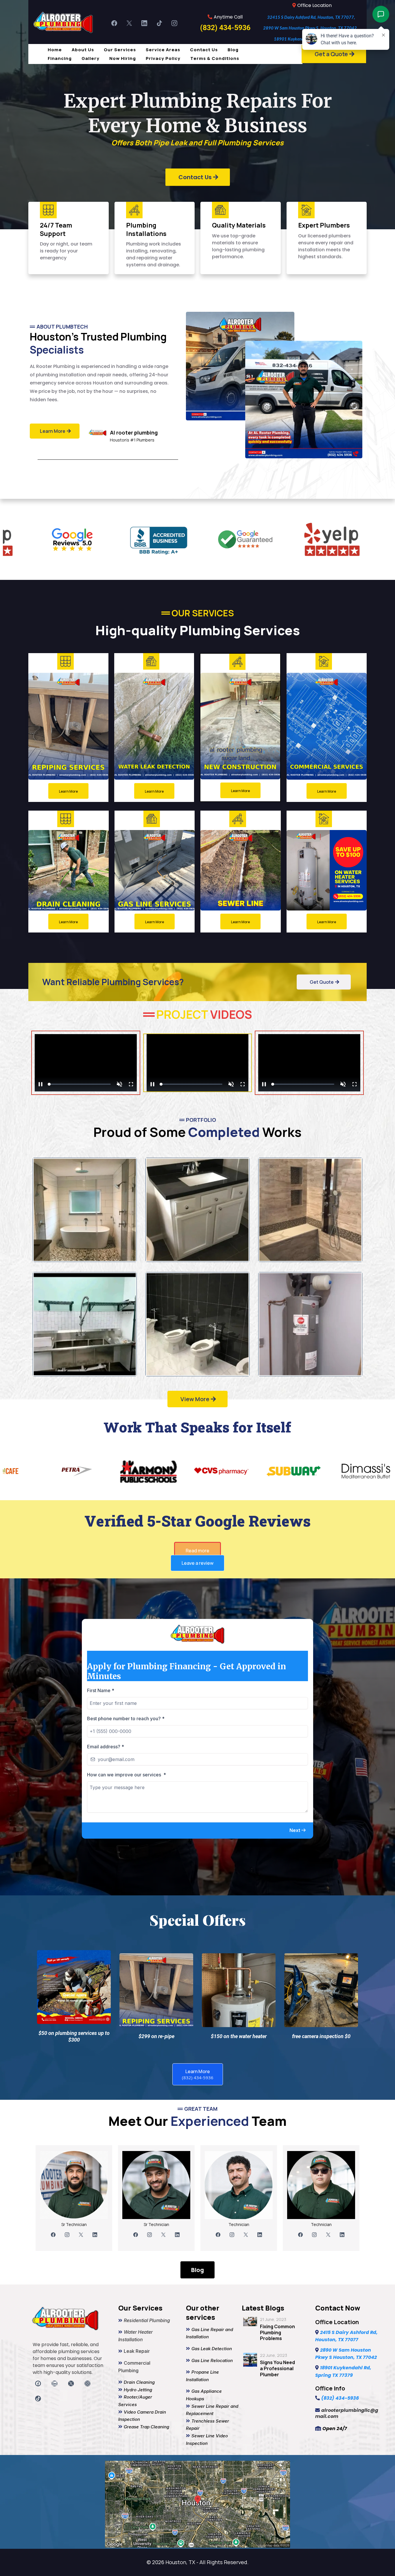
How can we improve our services (127, 1897)
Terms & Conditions (215, 58)
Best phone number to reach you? (126, 1841)
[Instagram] (174, 23)
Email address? (106, 1869)
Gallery (91, 58)
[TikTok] (159, 23)
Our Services (120, 50)
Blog (233, 50)
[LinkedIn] (144, 23)
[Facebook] (114, 23)
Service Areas (163, 50)
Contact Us (204, 50)
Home (55, 50)
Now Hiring (123, 58)
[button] (298, 1953)
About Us (83, 50)
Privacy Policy (163, 58)
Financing (60, 58)
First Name (101, 1813)
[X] (129, 23)
